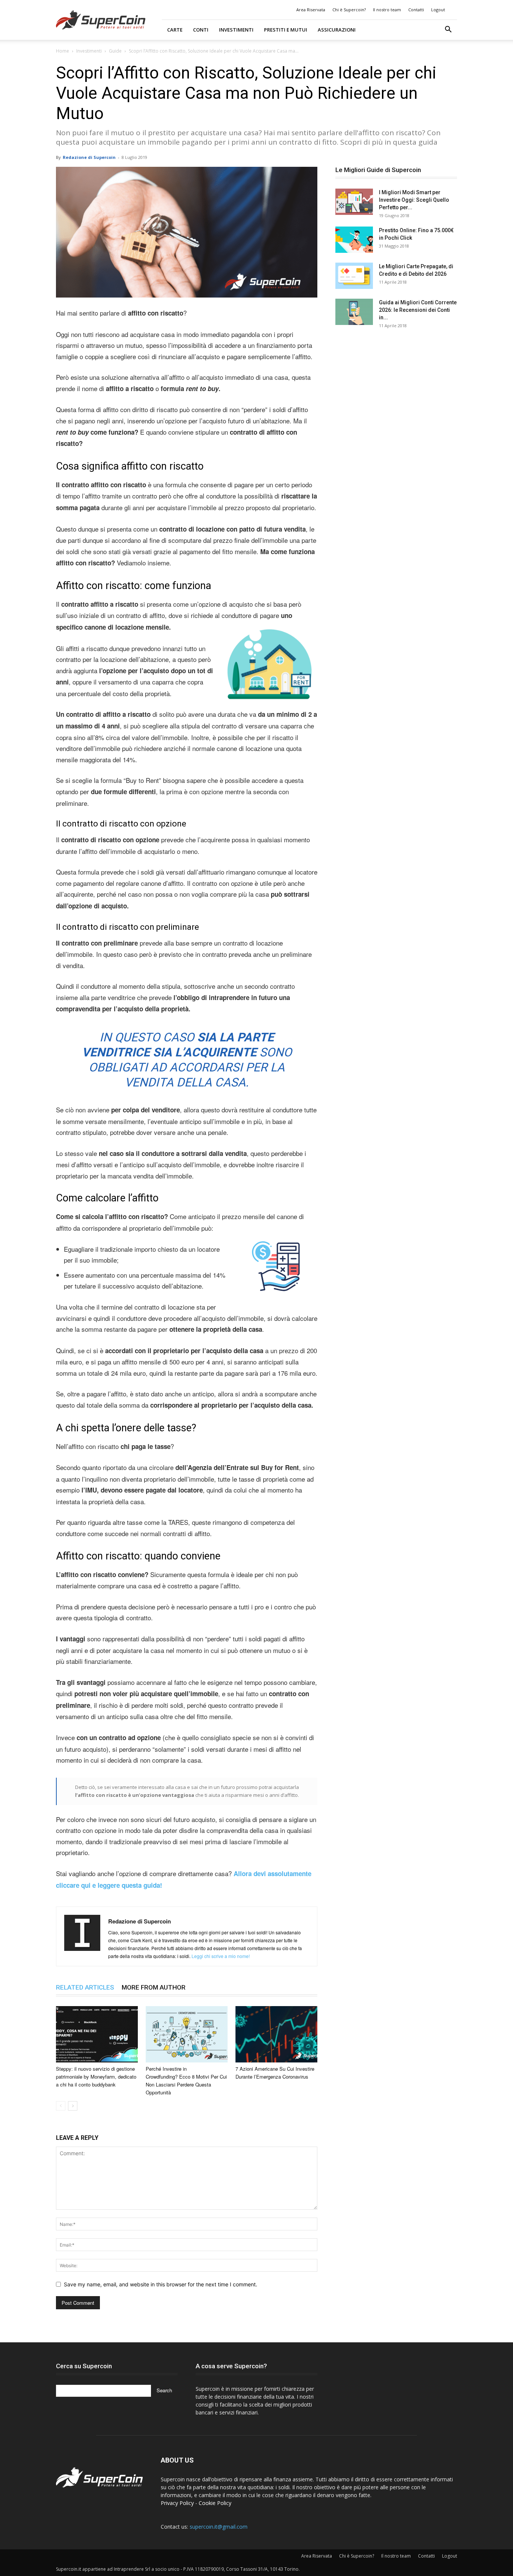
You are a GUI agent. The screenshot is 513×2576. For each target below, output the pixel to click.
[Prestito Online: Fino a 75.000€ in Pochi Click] (354, 240)
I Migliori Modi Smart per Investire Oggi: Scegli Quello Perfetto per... (414, 200)
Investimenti (236, 30)
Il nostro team (387, 10)
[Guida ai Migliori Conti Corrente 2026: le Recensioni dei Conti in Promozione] (354, 312)
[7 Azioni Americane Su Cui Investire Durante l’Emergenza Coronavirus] (276, 2034)
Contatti (416, 10)
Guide (115, 51)
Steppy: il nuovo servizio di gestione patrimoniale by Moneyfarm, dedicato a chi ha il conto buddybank (96, 2077)
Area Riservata (311, 10)
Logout (438, 10)
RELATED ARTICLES (85, 1987)
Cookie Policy (215, 2503)
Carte (175, 30)
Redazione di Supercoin (89, 157)
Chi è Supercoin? (349, 10)
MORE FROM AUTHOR (154, 1987)
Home (63, 51)
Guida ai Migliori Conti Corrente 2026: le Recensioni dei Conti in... (418, 310)
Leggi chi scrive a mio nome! (221, 1956)
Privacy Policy (177, 2503)
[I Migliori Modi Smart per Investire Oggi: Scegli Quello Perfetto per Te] (354, 202)
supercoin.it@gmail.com (219, 2527)
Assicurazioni (337, 30)
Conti (201, 30)
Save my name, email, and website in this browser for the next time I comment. (161, 2284)
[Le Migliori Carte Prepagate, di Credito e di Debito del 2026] (354, 276)
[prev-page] (61, 2106)
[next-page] (73, 2106)
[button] (448, 30)
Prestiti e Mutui (286, 30)
